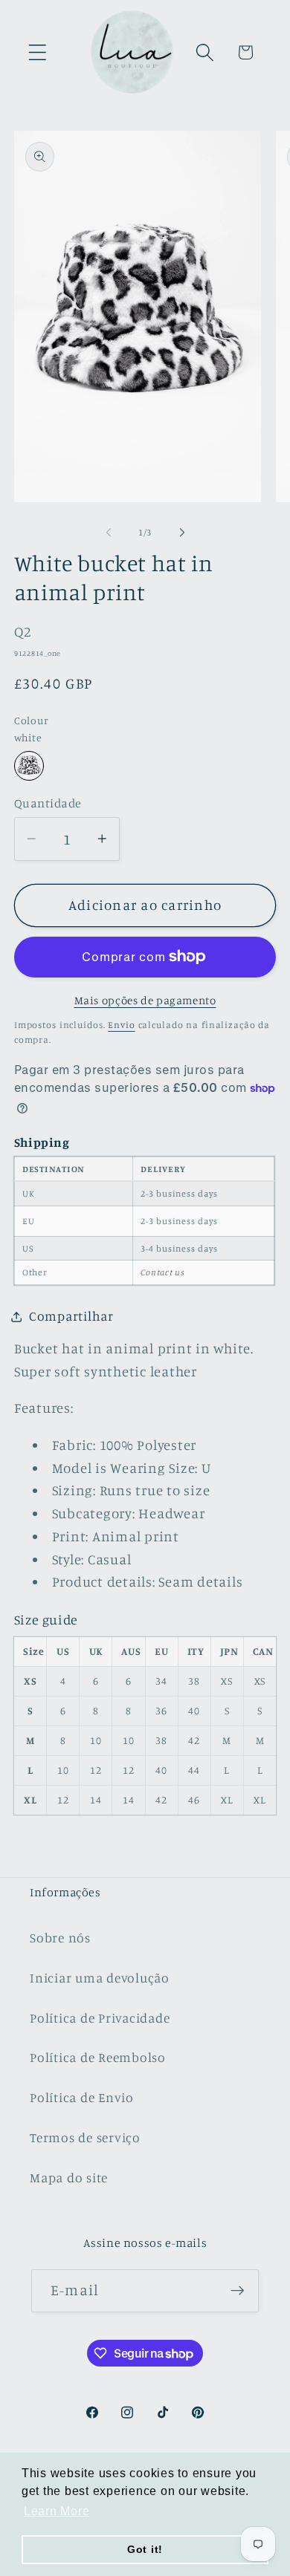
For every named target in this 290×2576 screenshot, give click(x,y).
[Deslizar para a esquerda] (109, 533)
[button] (38, 52)
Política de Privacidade (100, 2018)
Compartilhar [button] (71, 1316)
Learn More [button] (57, 2511)
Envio (121, 1025)
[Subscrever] (238, 2291)
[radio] (29, 766)
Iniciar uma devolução (100, 1978)
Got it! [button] (145, 2549)
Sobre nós (60, 1938)
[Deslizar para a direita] (182, 533)
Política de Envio (82, 2097)
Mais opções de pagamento (145, 1000)
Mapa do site (69, 2177)
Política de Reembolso (98, 2057)
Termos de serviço (85, 2137)
